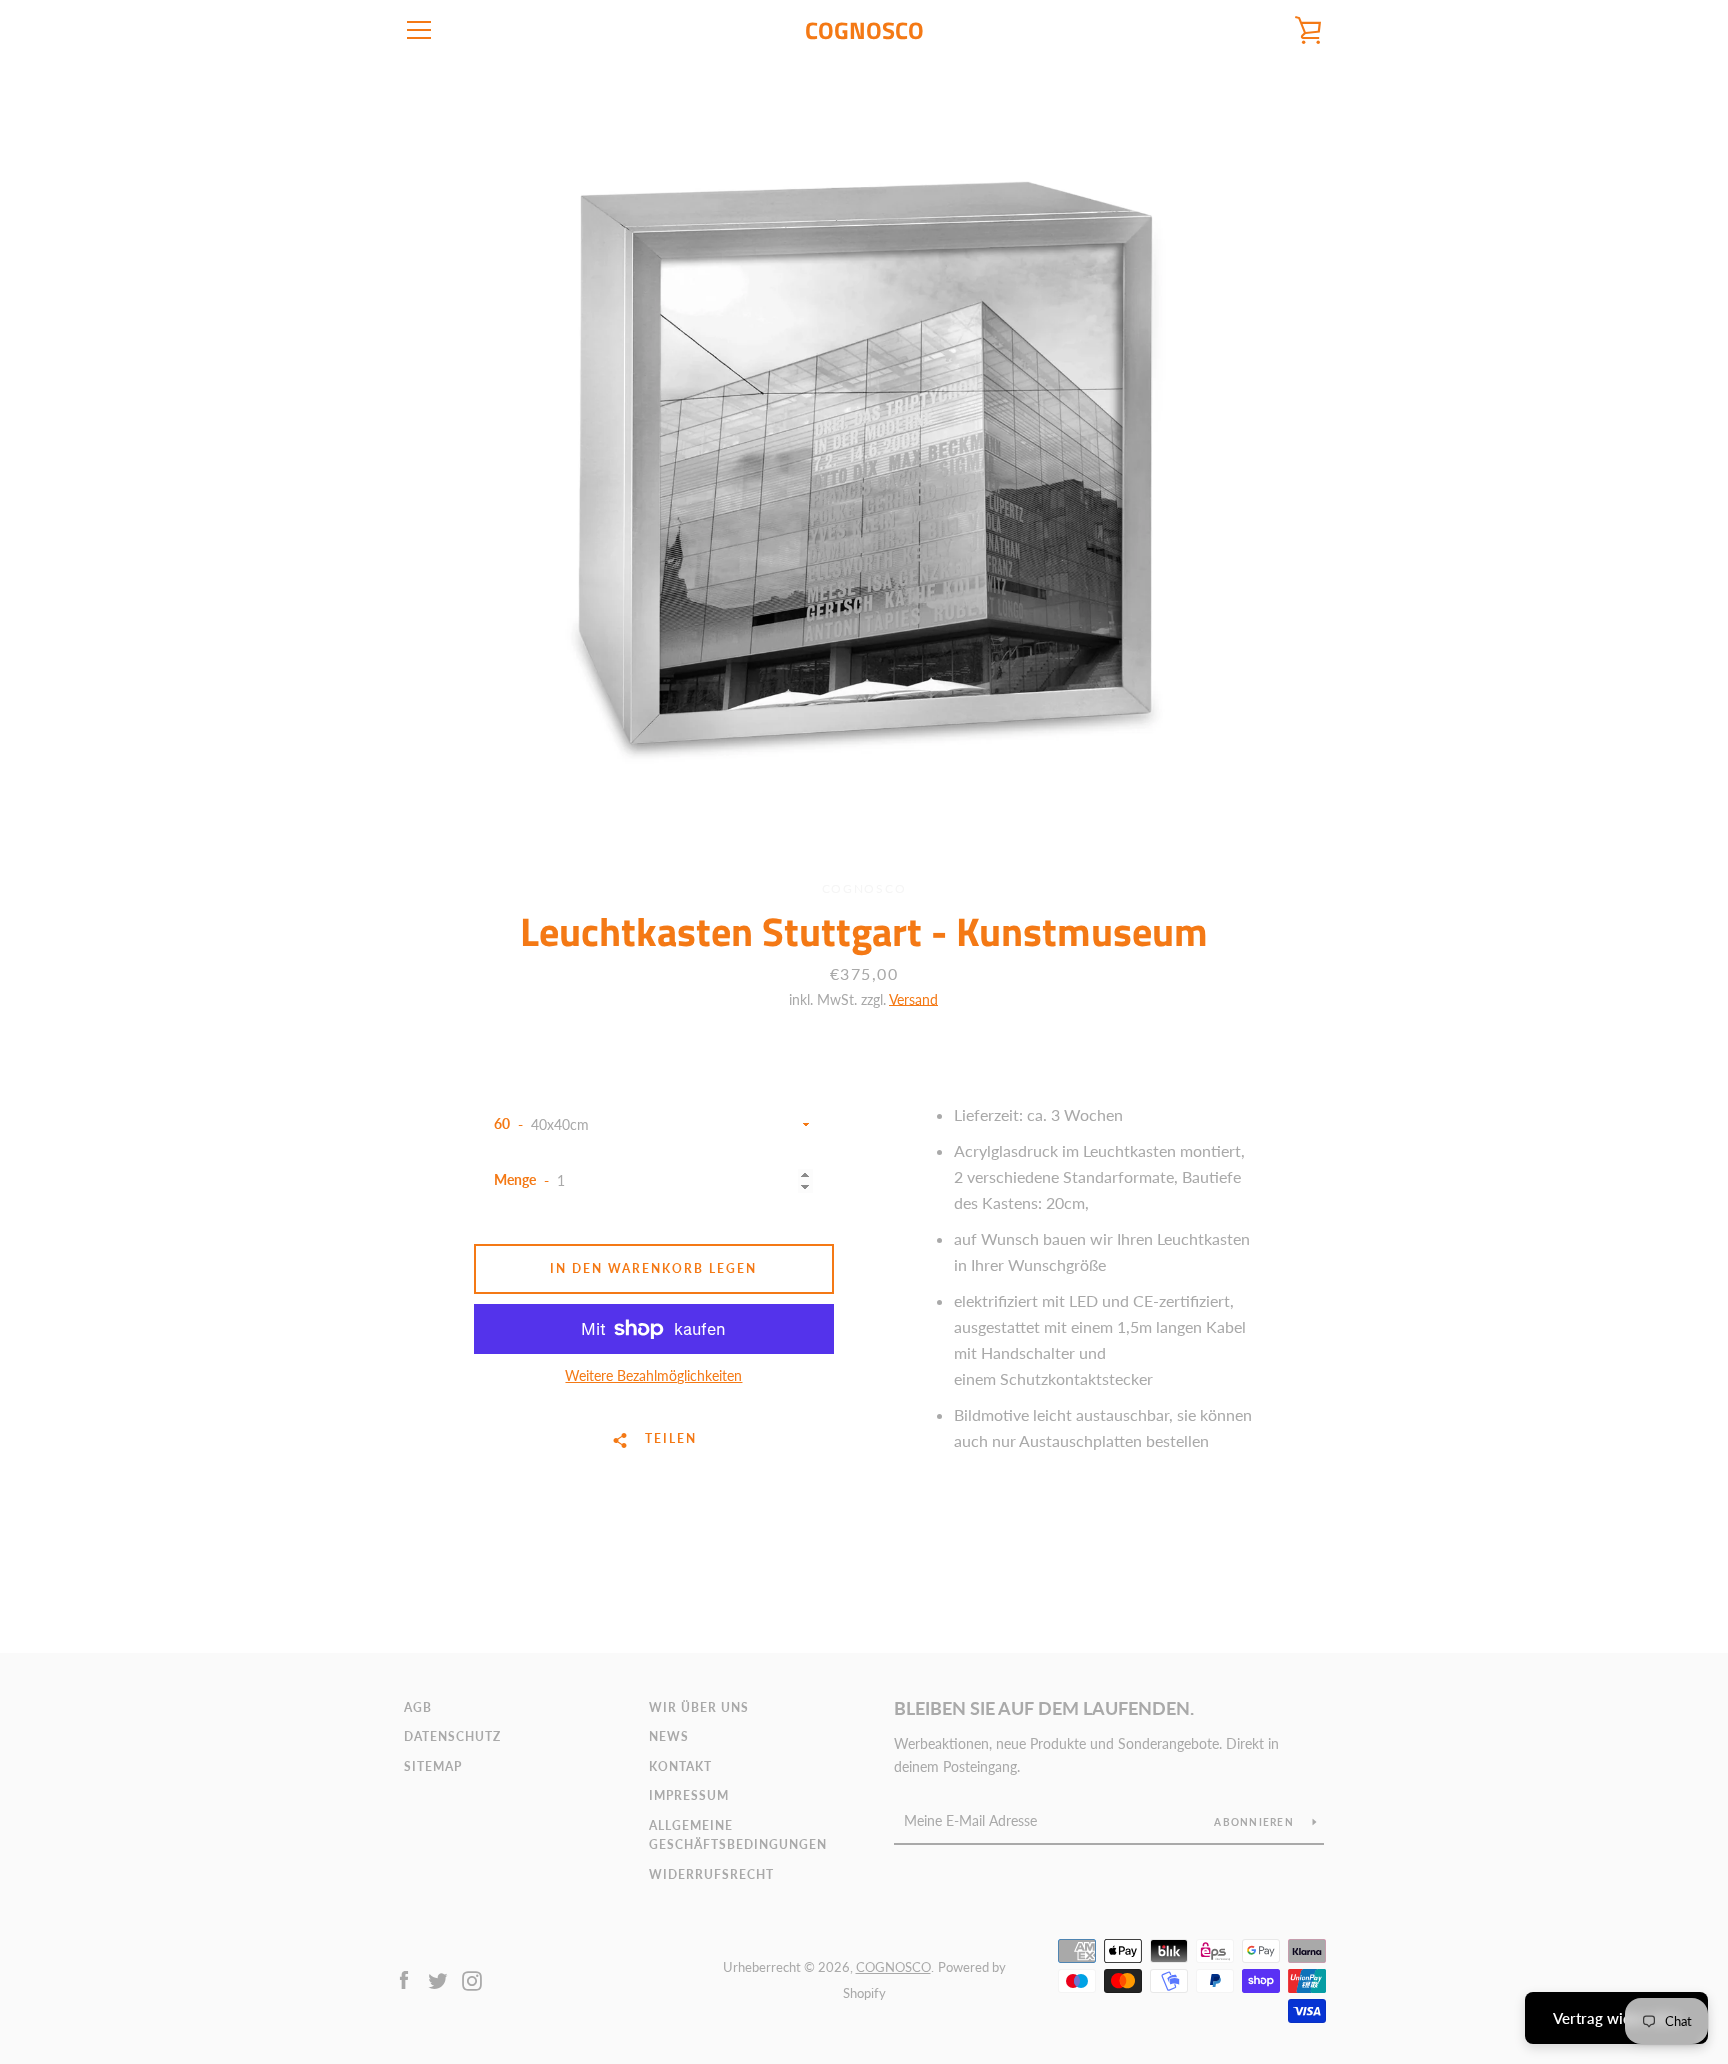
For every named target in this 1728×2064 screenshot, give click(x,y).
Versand (913, 999)
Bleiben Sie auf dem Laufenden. (1044, 1708)
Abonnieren (1255, 1822)
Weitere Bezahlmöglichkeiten (653, 1375)
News (669, 1736)
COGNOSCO (864, 30)
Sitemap (433, 1766)
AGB (418, 1707)
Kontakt (680, 1766)
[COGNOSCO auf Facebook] (404, 1978)
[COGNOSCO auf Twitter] (438, 1978)
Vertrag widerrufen (1616, 2018)
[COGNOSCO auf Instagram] (472, 1978)
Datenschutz (452, 1736)
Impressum (689, 1795)
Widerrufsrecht (711, 1874)
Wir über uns (699, 1707)
